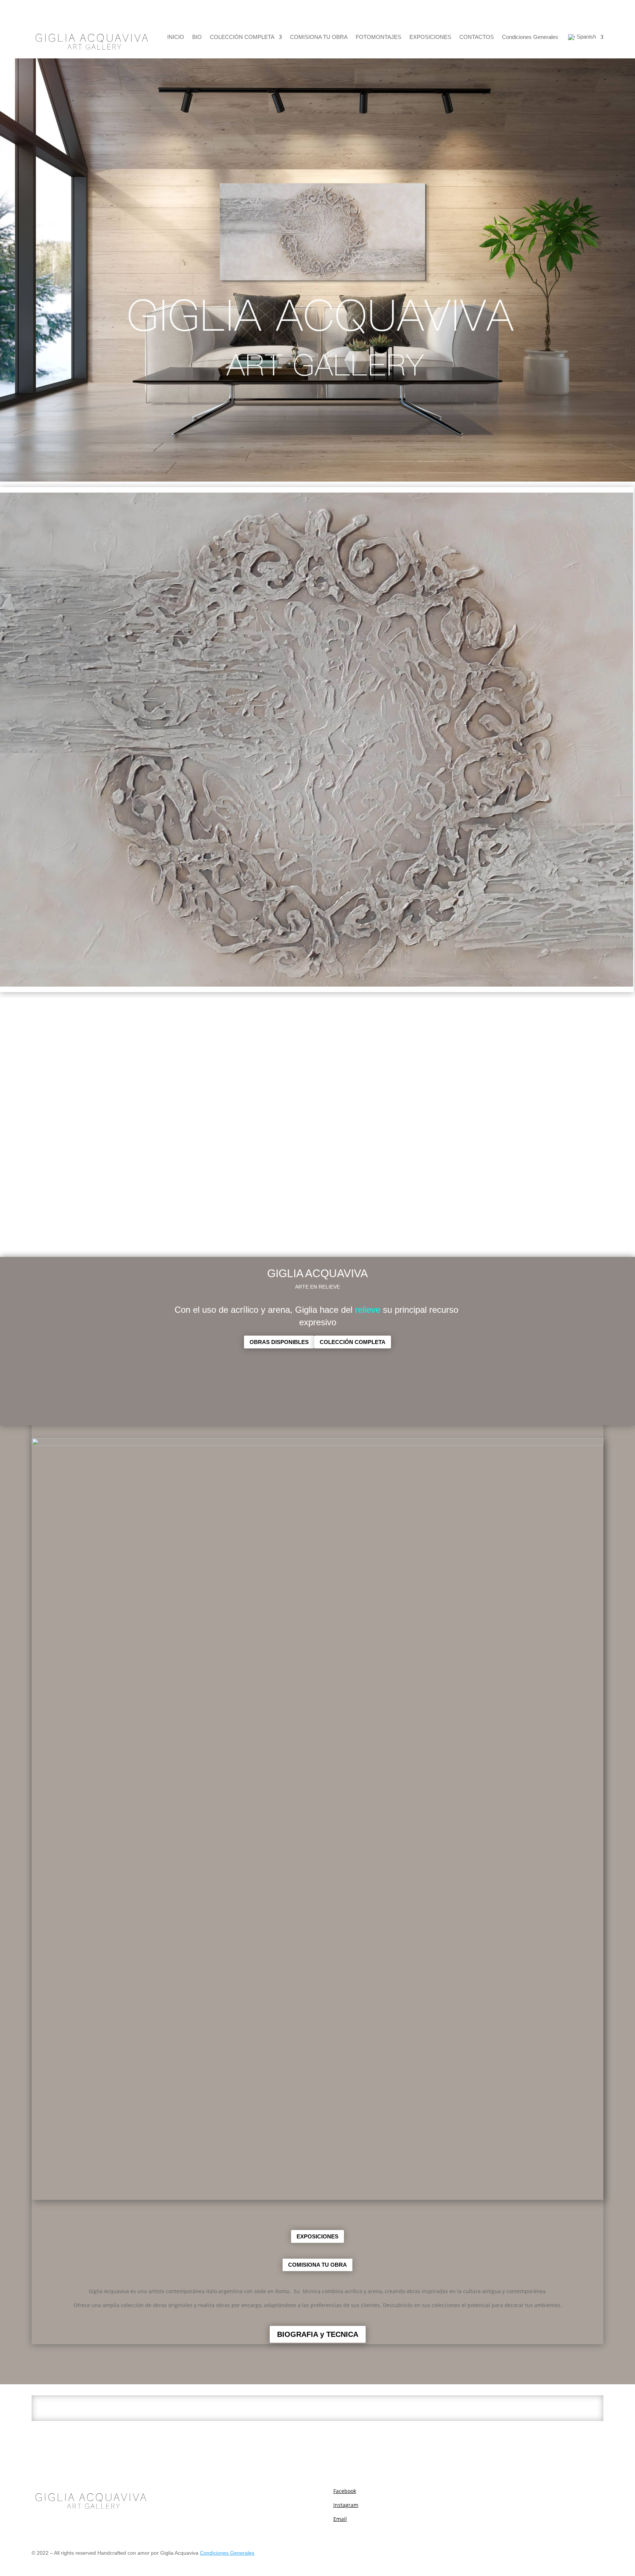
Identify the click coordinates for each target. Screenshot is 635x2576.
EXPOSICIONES (430, 37)
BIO (197, 37)
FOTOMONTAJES (379, 37)
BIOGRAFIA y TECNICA (318, 2334)
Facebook (345, 2491)
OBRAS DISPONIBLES (279, 1342)
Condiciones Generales (530, 37)
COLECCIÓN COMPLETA (242, 37)
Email (340, 2519)
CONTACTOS (477, 37)
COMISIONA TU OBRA (319, 37)
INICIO (176, 37)
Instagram (346, 2505)
